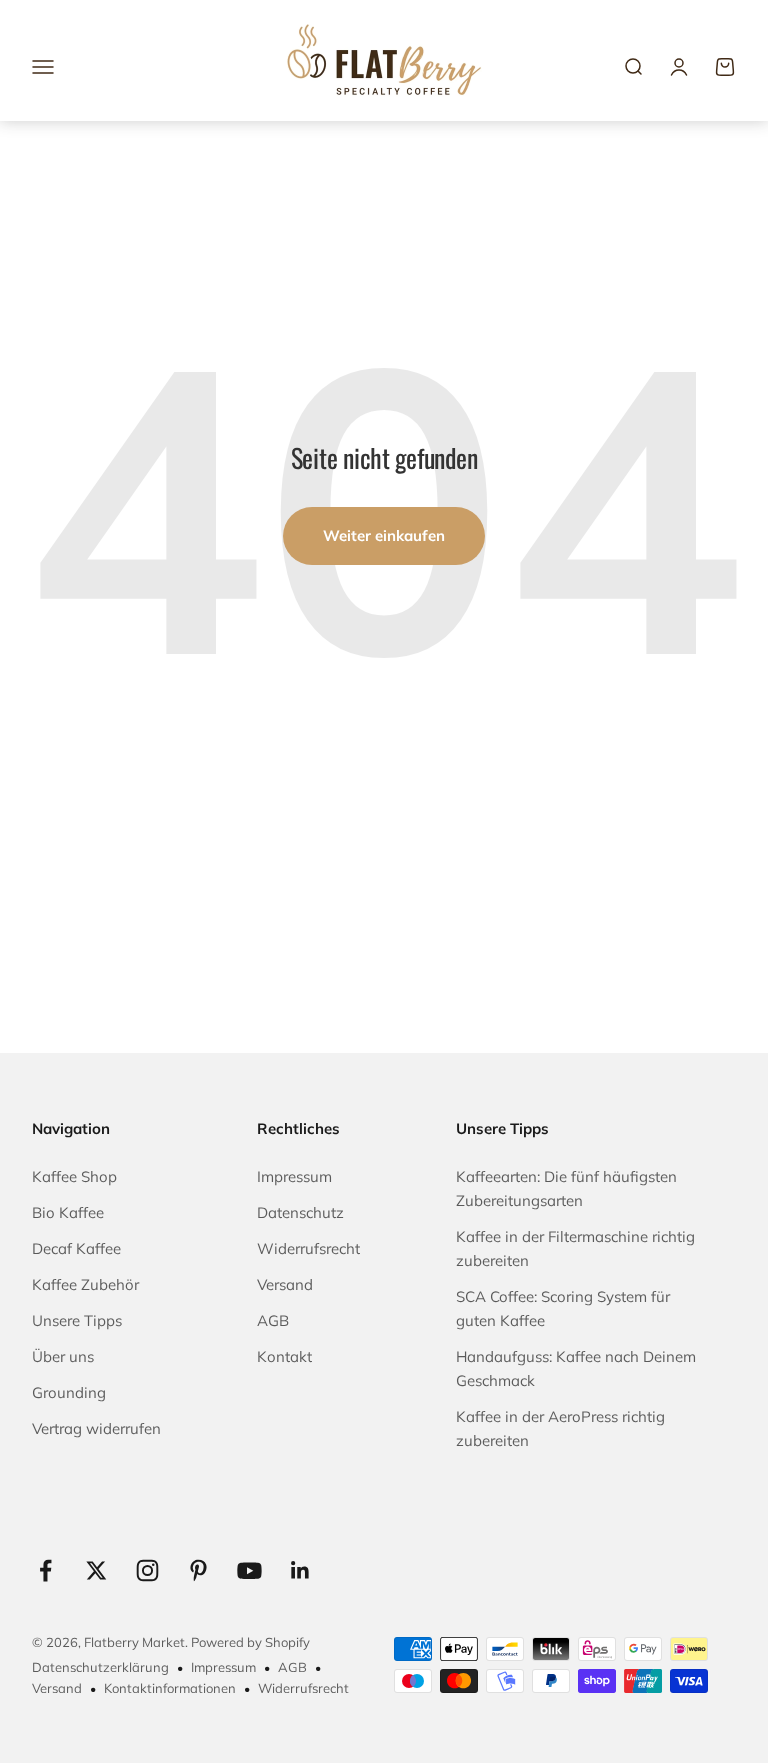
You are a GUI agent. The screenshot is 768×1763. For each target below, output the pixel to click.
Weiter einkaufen (384, 535)
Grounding (69, 1392)
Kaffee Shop (74, 1176)
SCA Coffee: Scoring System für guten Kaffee (563, 1308)
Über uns (63, 1356)
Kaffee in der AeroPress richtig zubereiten (560, 1428)
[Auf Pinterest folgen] (198, 1570)
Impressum (294, 1176)
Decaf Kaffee (76, 1248)
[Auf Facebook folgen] (45, 1570)
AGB (273, 1320)
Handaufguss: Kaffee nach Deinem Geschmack (576, 1368)
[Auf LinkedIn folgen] (300, 1570)
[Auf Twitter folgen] (96, 1570)
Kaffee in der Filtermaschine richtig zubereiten (575, 1248)
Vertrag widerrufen (96, 1428)
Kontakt (284, 1356)
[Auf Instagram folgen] (147, 1570)
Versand (285, 1284)
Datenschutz (300, 1212)
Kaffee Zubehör (85, 1284)
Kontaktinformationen (170, 1688)
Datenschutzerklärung (100, 1667)
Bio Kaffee (68, 1212)
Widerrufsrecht (308, 1248)
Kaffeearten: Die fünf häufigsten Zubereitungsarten (566, 1188)
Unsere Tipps (77, 1320)
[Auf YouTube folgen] (249, 1570)
